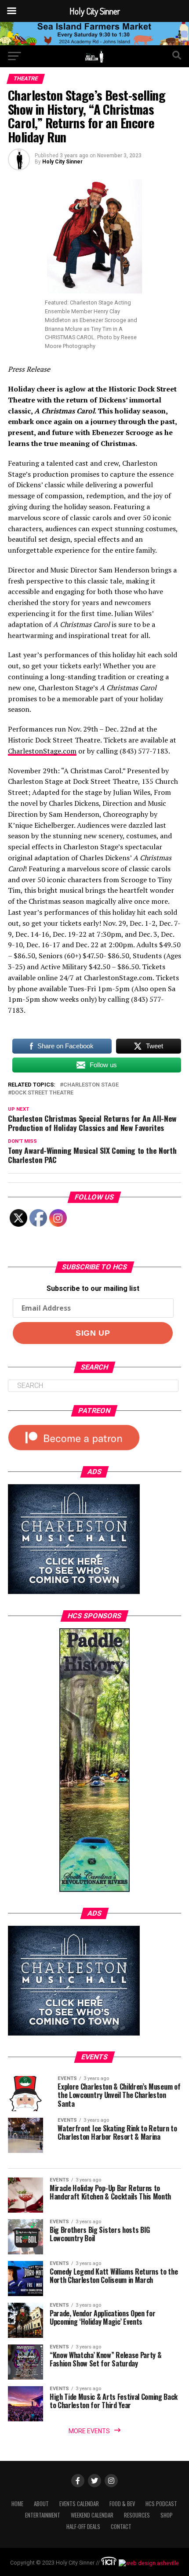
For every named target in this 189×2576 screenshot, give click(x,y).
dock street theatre (42, 1093)
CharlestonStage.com (42, 751)
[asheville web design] (148, 2563)
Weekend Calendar (92, 2515)
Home (17, 2504)
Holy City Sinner (62, 162)
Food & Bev (122, 2504)
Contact (121, 2527)
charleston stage (91, 1085)
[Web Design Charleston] (109, 2563)
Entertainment (43, 2515)
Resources (137, 2515)
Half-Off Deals (83, 2527)
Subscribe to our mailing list (93, 1288)
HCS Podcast (161, 2504)
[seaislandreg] (94, 43)
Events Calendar (79, 2504)
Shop (167, 2515)
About (41, 2504)
